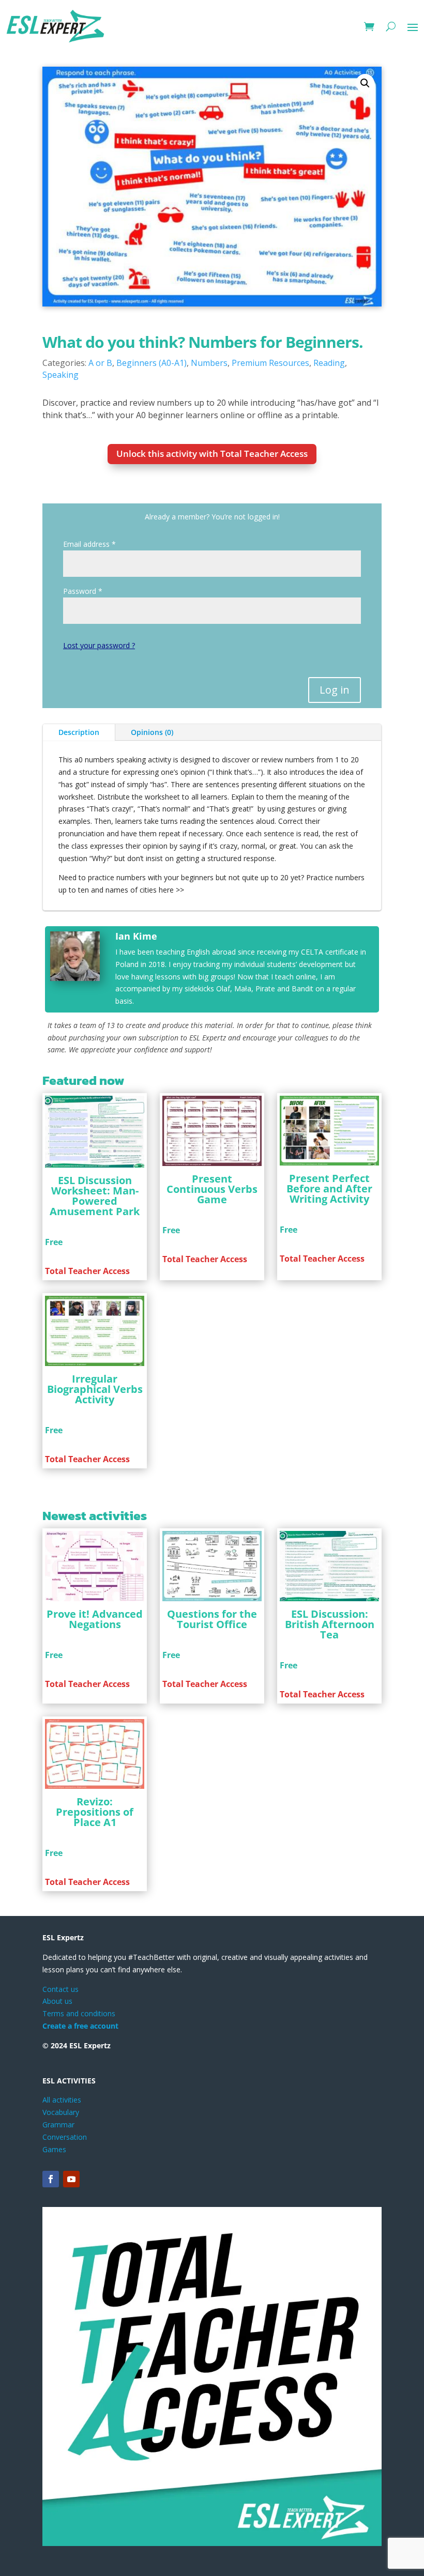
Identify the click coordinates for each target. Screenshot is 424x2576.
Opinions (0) (152, 732)
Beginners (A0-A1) (152, 363)
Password (83, 591)
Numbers (209, 363)
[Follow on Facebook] (51, 2179)
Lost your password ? (99, 645)
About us (57, 2001)
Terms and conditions (79, 2013)
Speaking (60, 375)
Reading (329, 363)
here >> (171, 890)
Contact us (60, 1989)
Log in (335, 690)
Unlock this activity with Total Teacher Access (212, 454)
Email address (89, 544)
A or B (100, 363)
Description (79, 732)
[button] (365, 83)
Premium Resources (270, 363)
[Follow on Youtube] (71, 2179)
